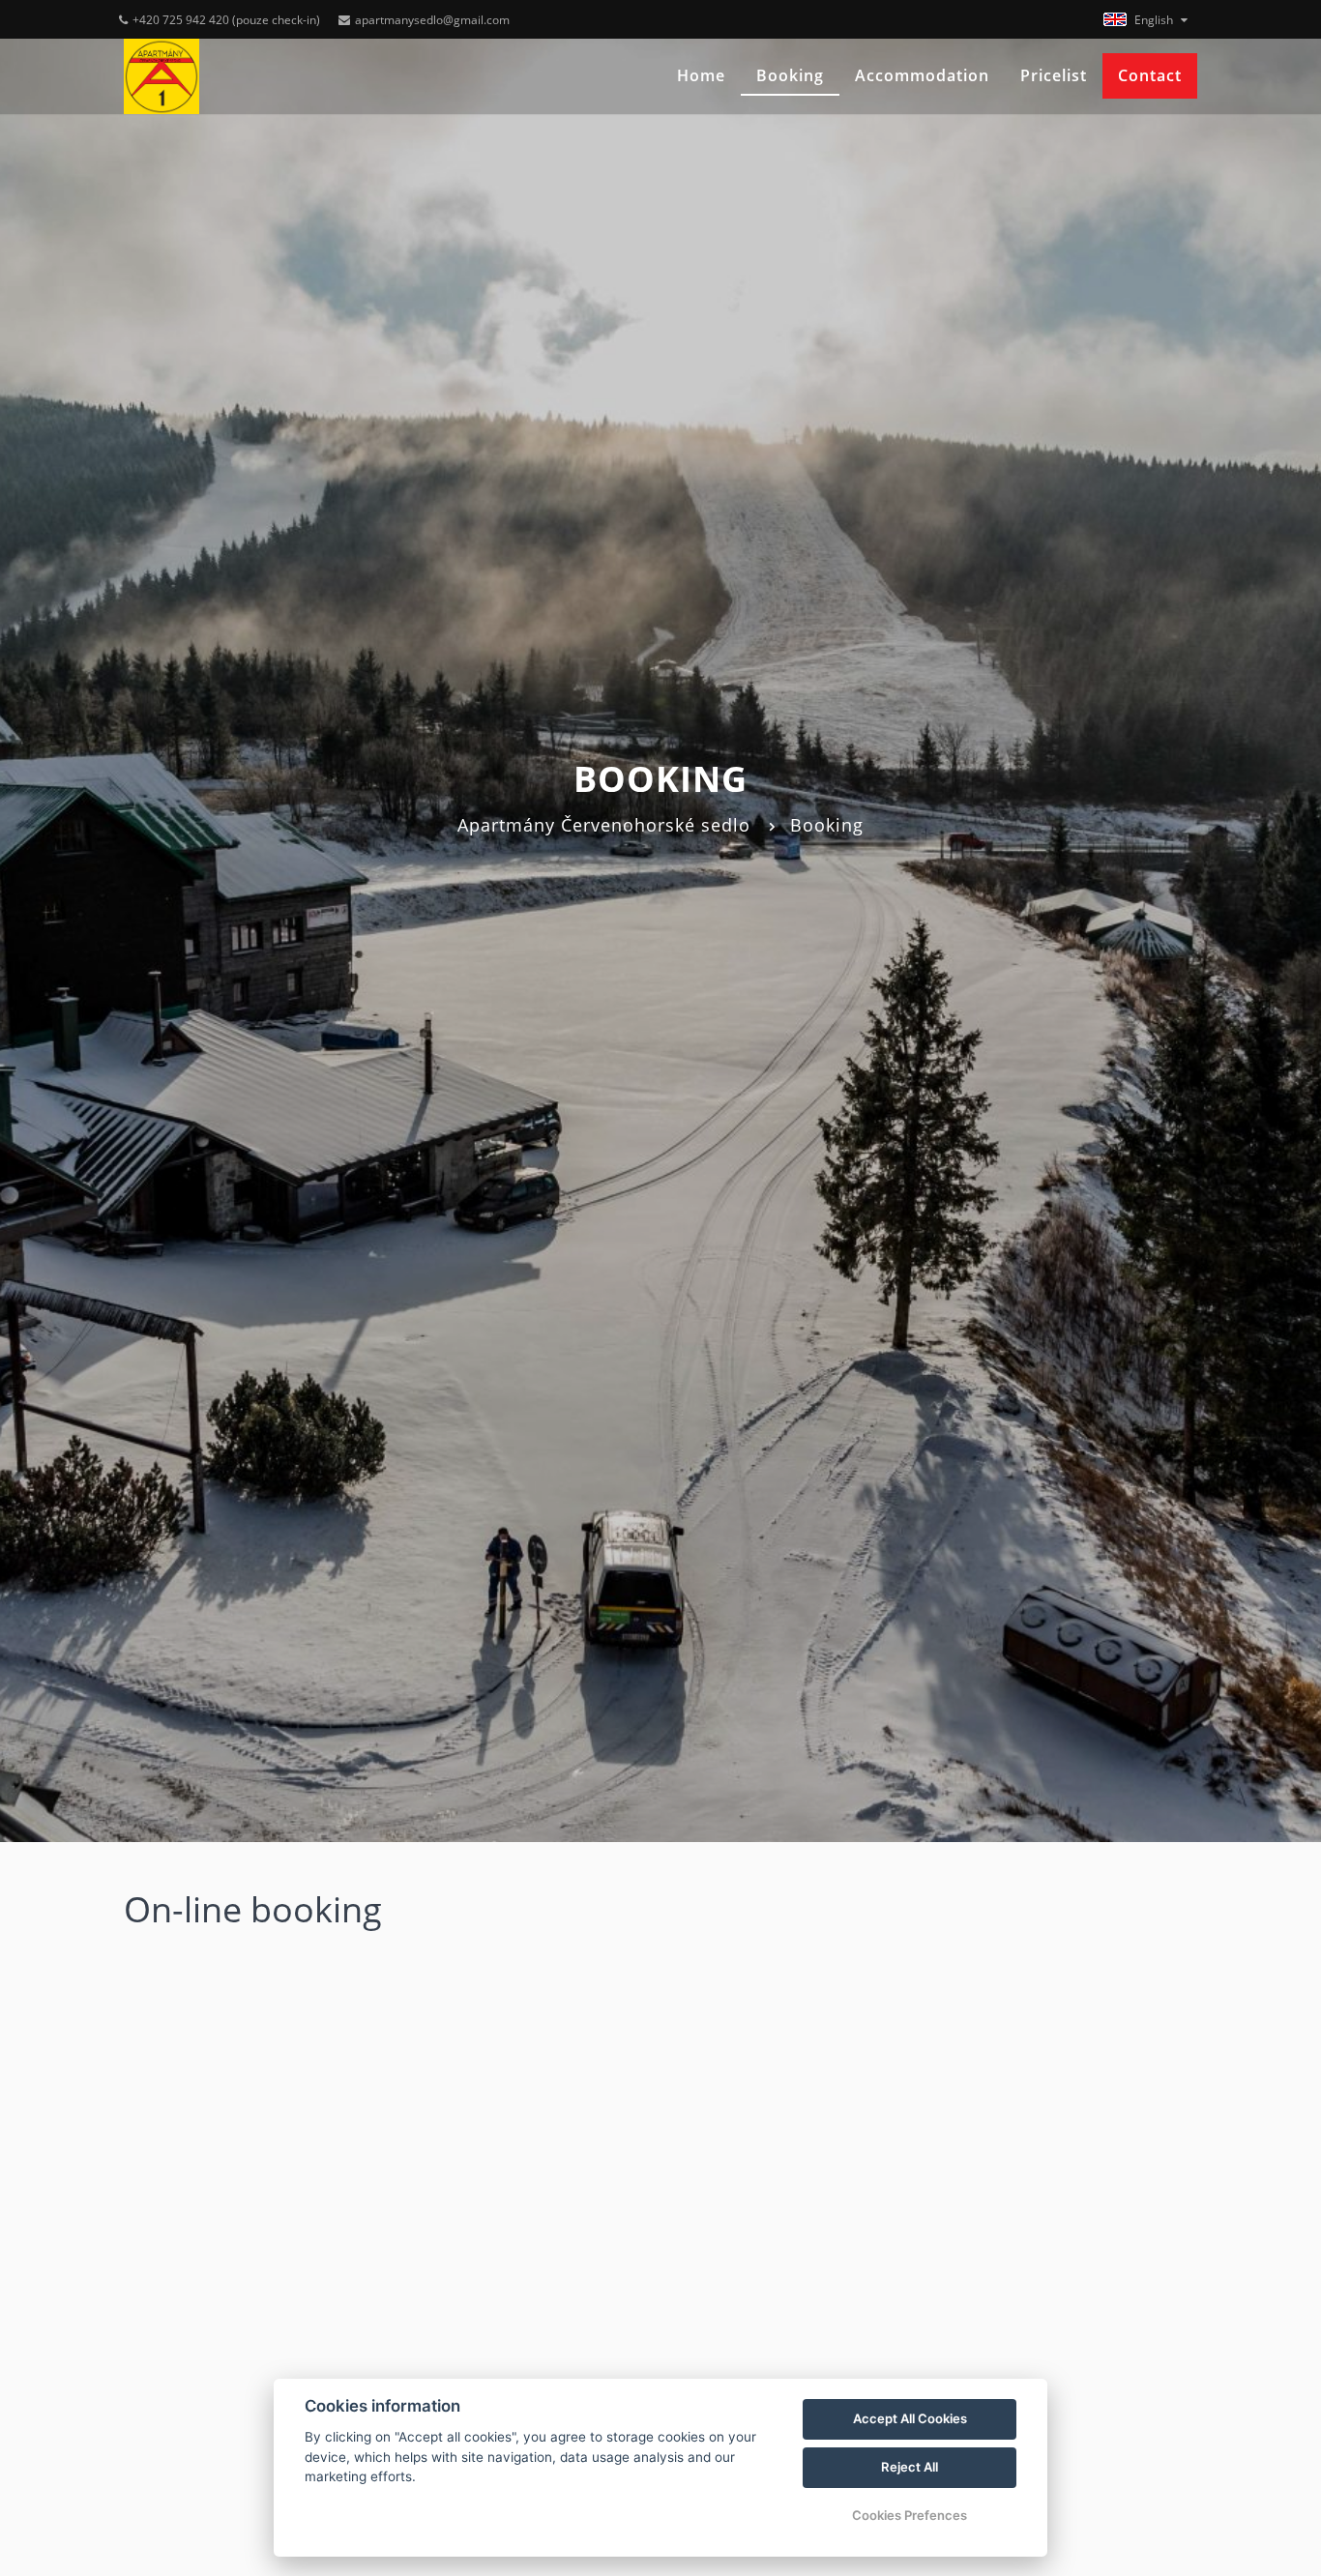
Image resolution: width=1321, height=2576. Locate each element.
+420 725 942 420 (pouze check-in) (226, 20)
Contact (1150, 75)
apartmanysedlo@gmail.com (432, 20)
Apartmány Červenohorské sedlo (604, 825)
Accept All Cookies (910, 2418)
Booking (790, 75)
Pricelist (1054, 75)
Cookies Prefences (910, 2515)
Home (701, 75)
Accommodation (922, 75)
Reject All (910, 2467)
